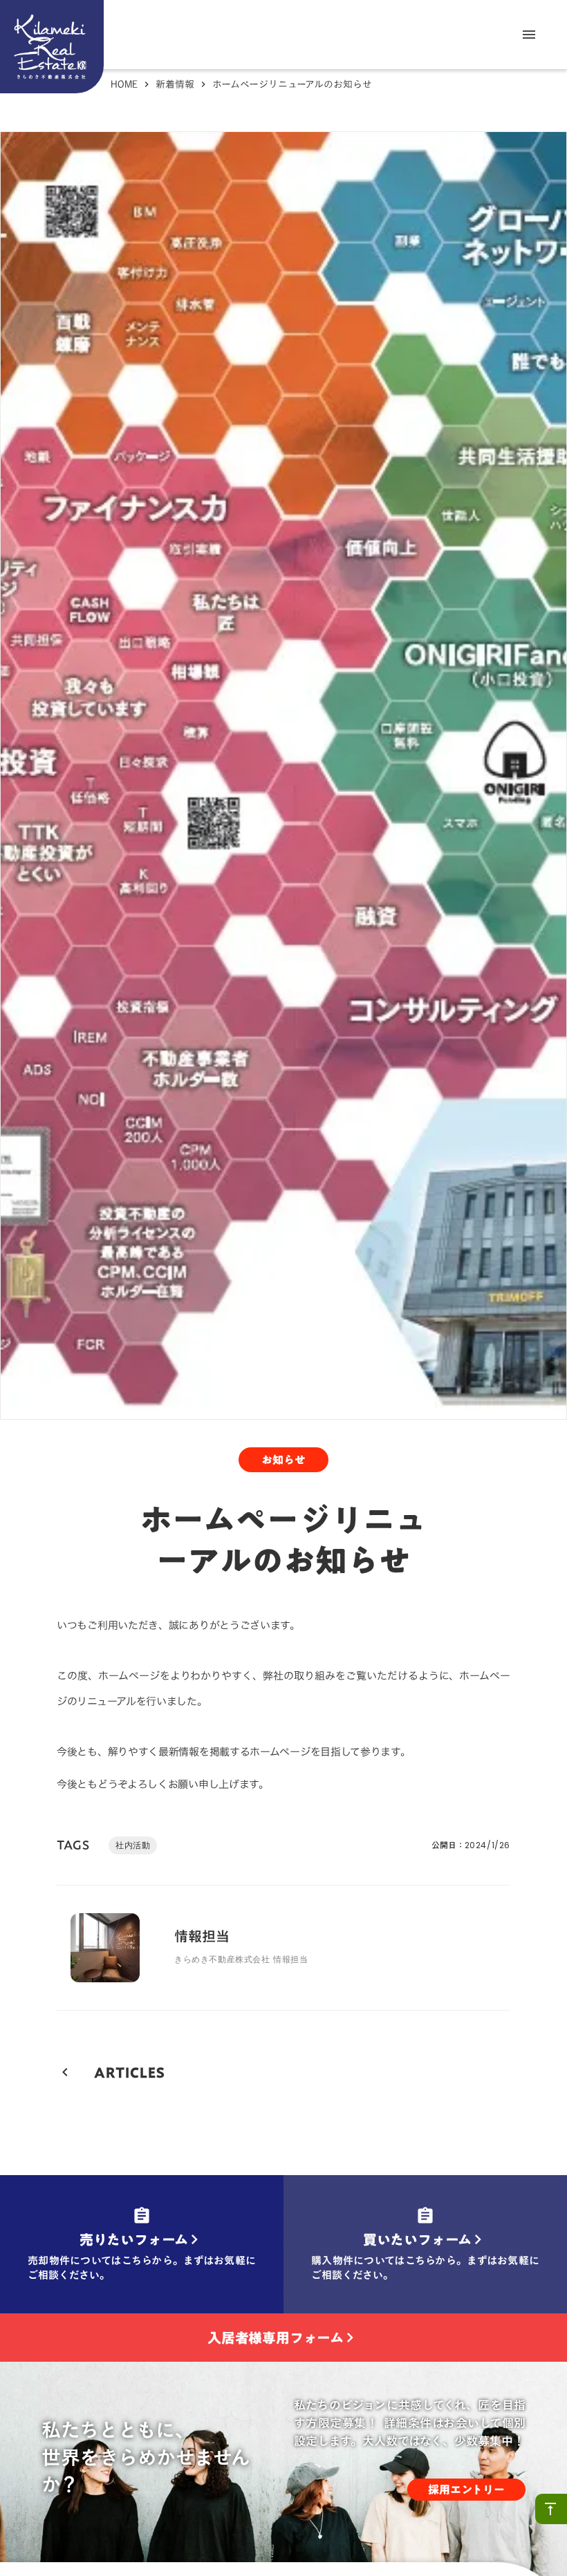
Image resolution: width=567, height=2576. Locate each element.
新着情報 (175, 84)
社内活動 (133, 1845)
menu (529, 35)
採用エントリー (466, 2490)
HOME (124, 84)
